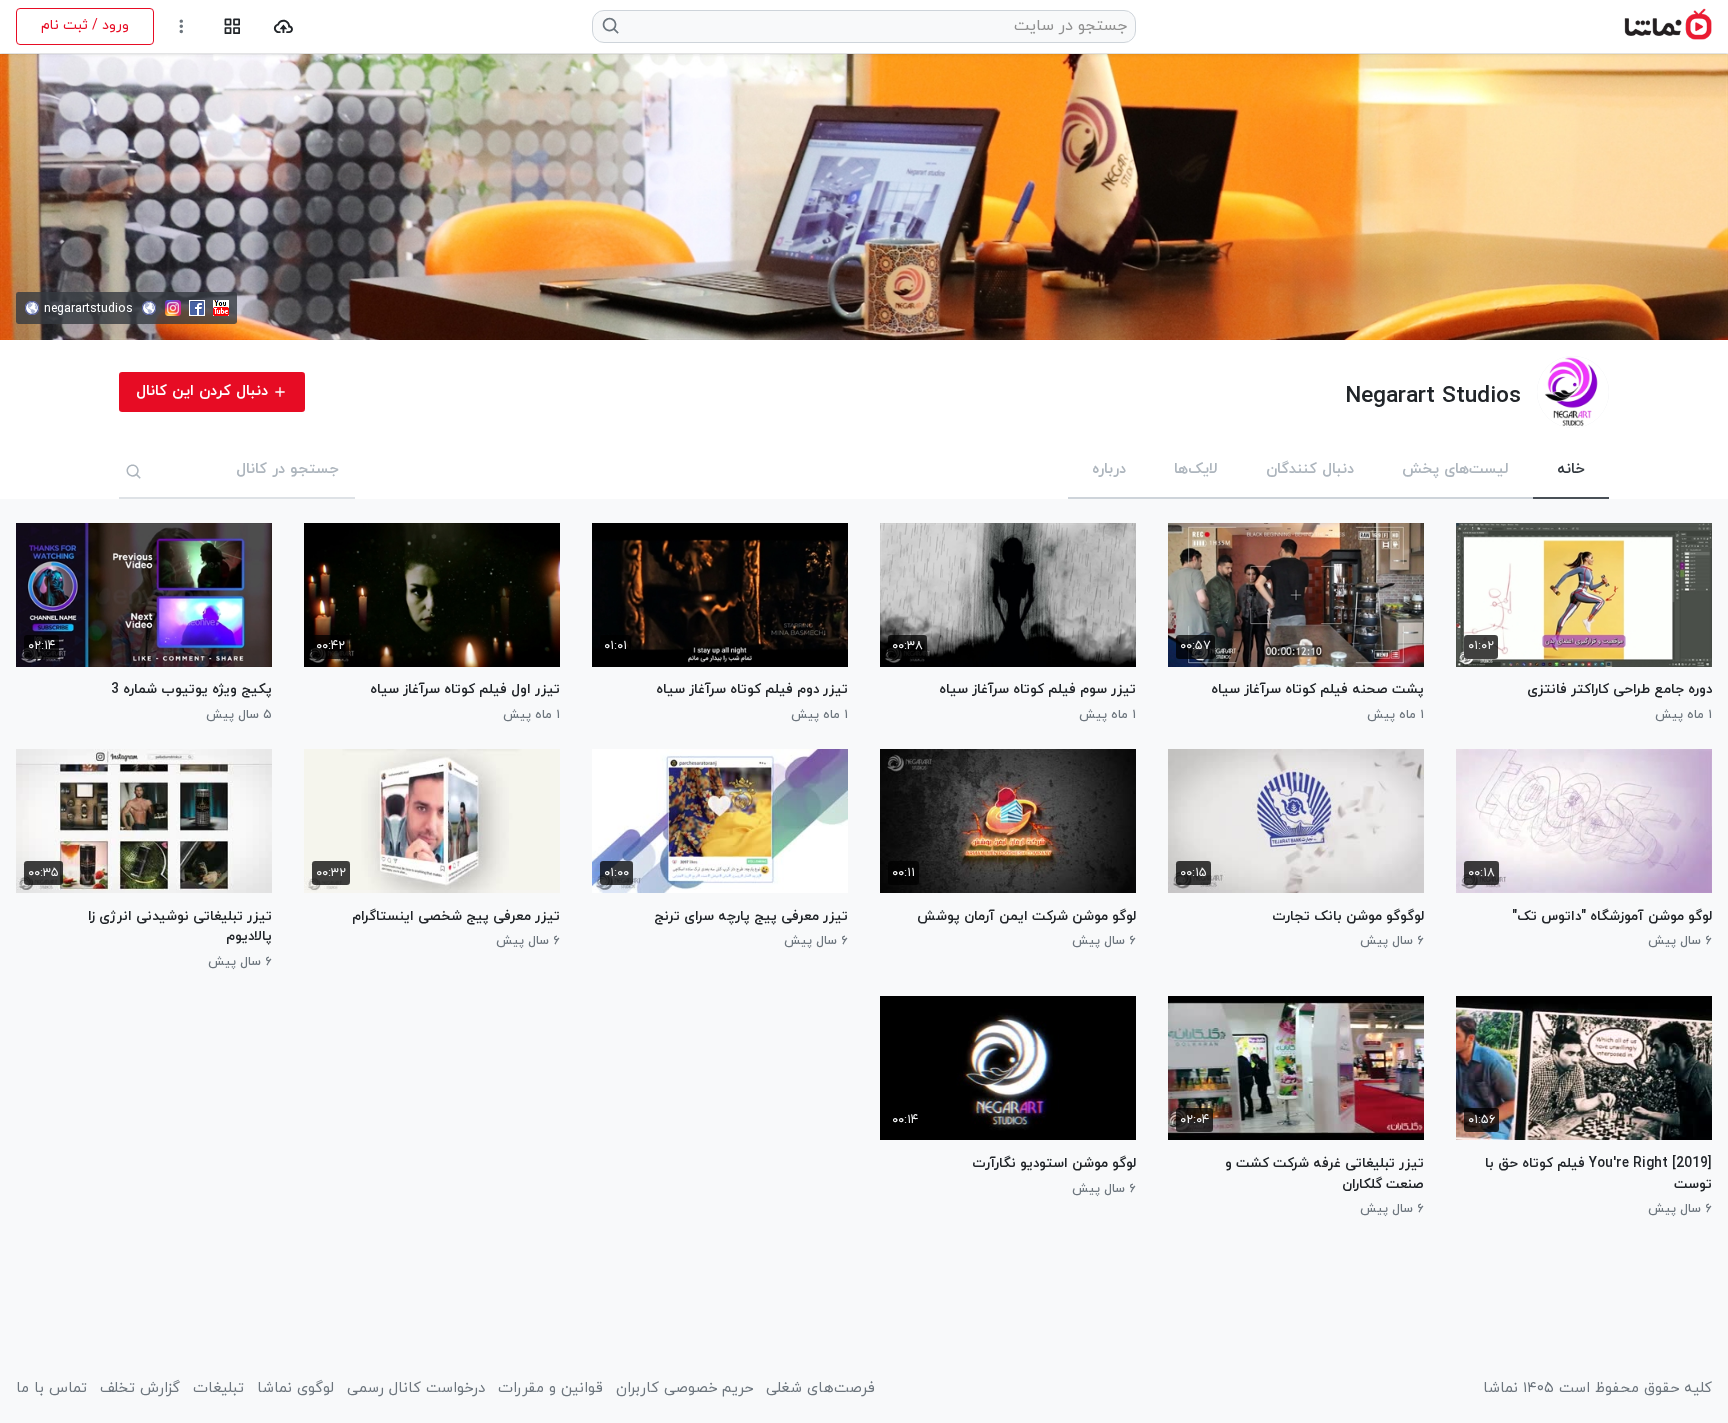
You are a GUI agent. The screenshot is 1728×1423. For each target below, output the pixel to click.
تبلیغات (218, 1389)
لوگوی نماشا (295, 1389)
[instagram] (173, 308)
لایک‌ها (1196, 469)
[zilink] (149, 308)
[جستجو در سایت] (611, 26)
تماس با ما (51, 1389)
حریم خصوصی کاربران (684, 1389)
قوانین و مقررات (550, 1389)
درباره (1109, 469)
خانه (1571, 469)
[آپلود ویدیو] (283, 26)
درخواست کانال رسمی (416, 1389)
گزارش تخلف (140, 1389)
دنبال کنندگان (1310, 469)
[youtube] (221, 308)
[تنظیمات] (181, 26)
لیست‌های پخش (1455, 469)
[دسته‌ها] (232, 26)
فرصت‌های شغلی (820, 1389)
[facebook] (197, 308)
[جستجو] (134, 471)
